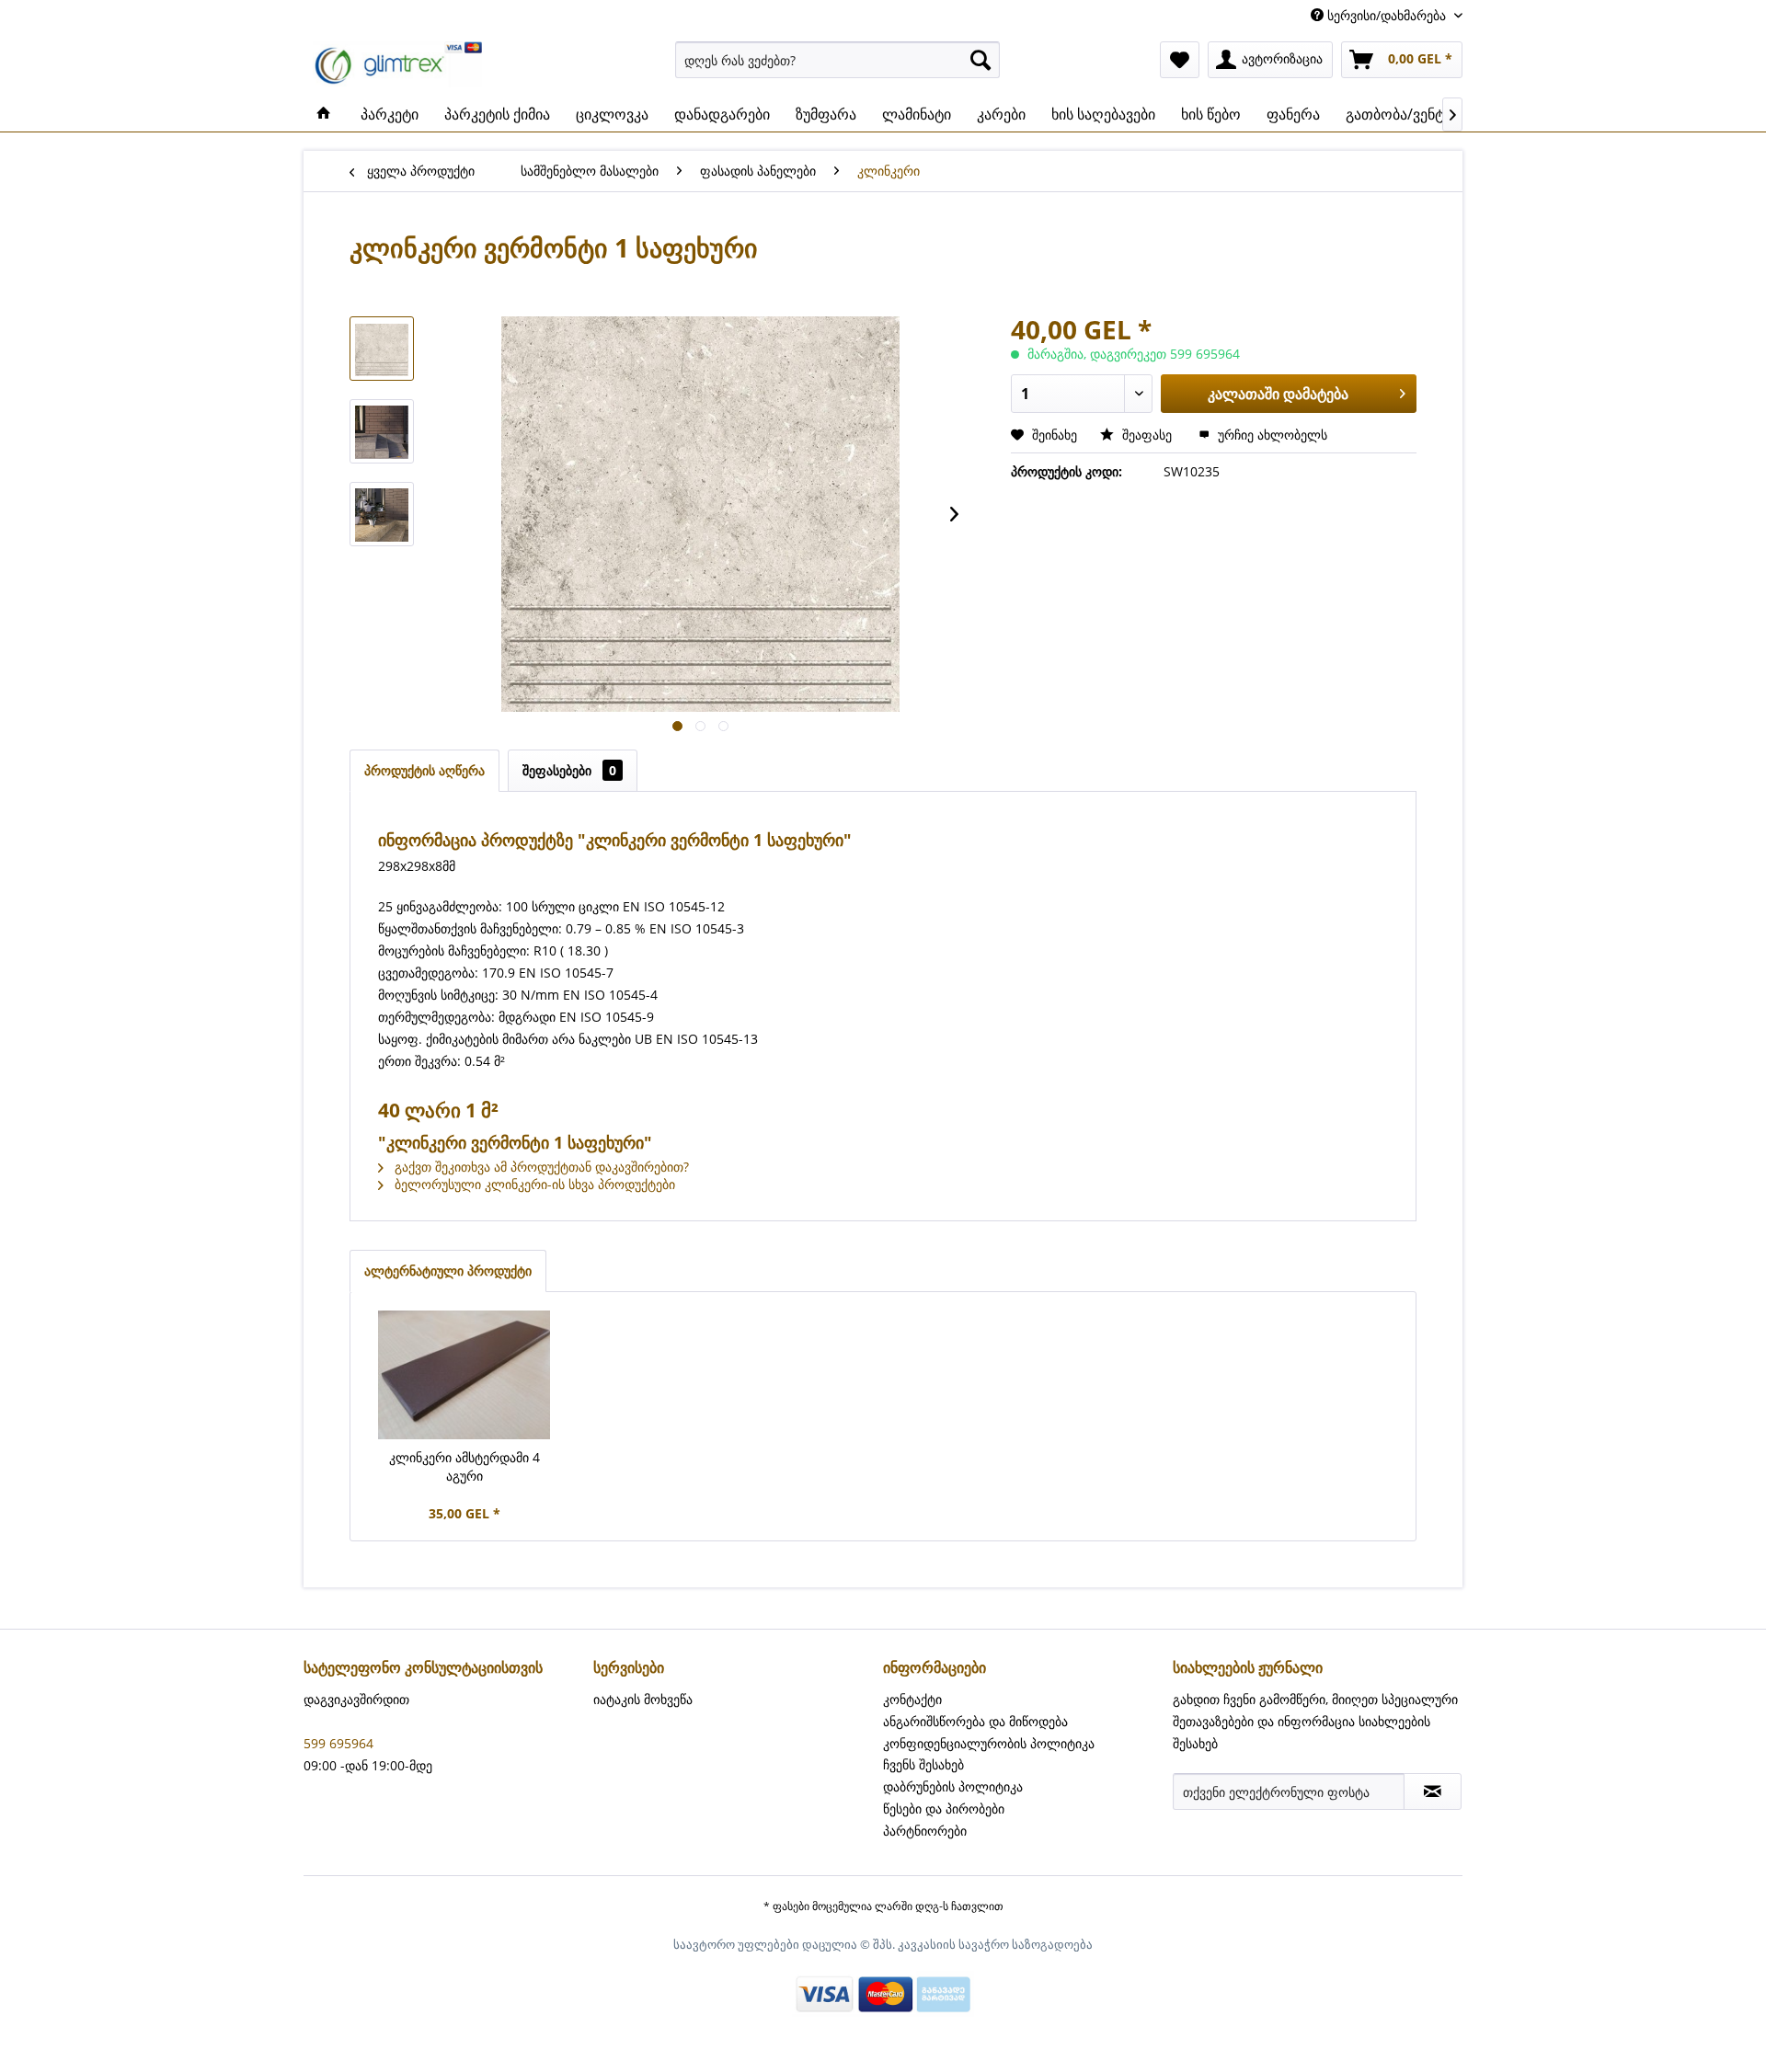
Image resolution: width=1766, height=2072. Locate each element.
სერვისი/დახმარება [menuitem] (1387, 15)
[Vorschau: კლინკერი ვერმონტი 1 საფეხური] (382, 349)
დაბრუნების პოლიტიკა (953, 1786)
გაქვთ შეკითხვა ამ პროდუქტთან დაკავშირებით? (540, 1167)
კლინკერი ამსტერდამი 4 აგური (464, 1466)
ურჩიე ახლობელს (1271, 435)
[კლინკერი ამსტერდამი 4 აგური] (464, 1375)
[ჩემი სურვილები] (1180, 60)
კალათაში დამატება (1278, 394)
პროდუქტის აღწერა (424, 770)
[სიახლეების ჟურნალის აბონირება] (1433, 1792)
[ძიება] (980, 60)
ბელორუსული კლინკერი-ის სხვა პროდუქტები (533, 1184)
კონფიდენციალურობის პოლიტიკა (989, 1743)
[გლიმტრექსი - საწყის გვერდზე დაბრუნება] (398, 64)
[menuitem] (837, 60)
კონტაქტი (912, 1699)
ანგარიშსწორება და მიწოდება (975, 1721)
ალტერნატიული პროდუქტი (448, 1271)
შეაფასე (1147, 435)
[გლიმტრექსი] (324, 114)
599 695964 (338, 1743)
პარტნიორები (925, 1831)
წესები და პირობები (944, 1809)
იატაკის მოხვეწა (643, 1699)
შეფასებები (569, 770)
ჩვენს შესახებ (923, 1764)
